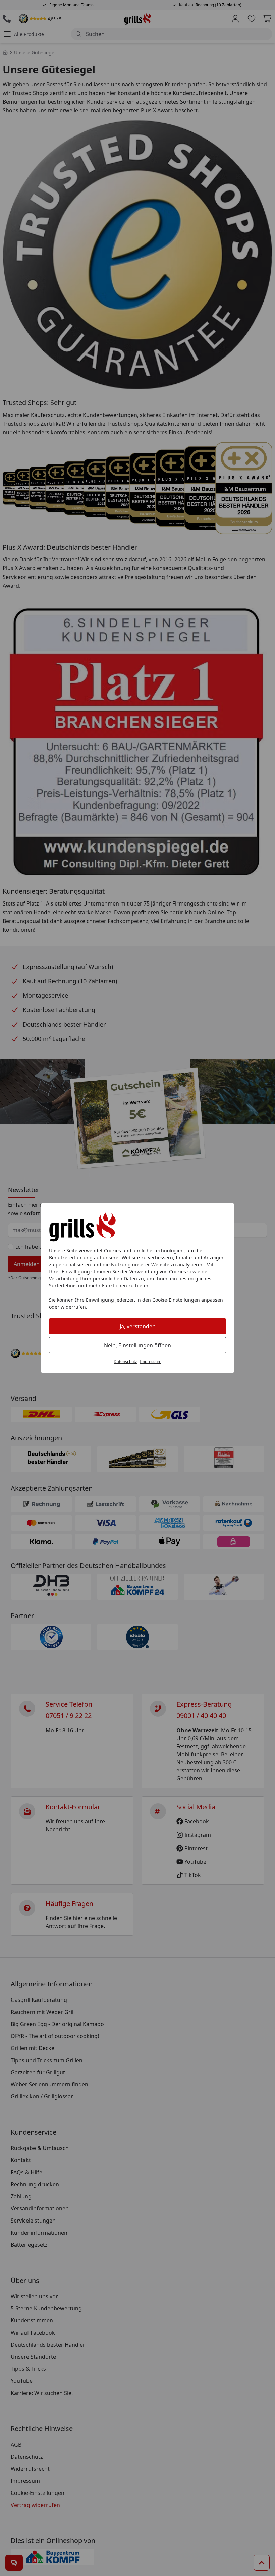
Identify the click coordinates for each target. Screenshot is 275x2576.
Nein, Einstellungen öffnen (137, 1345)
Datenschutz (125, 1361)
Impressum (151, 1361)
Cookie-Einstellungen (176, 1300)
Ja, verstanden (138, 1326)
